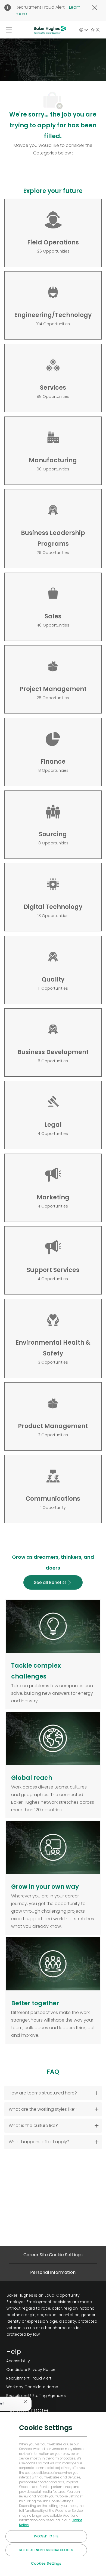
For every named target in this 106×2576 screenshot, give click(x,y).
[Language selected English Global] (84, 30)
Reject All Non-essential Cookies (46, 2550)
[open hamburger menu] (9, 30)
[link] (36, 2361)
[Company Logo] (50, 30)
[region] (53, 2494)
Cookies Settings (46, 2563)
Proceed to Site (46, 2536)
